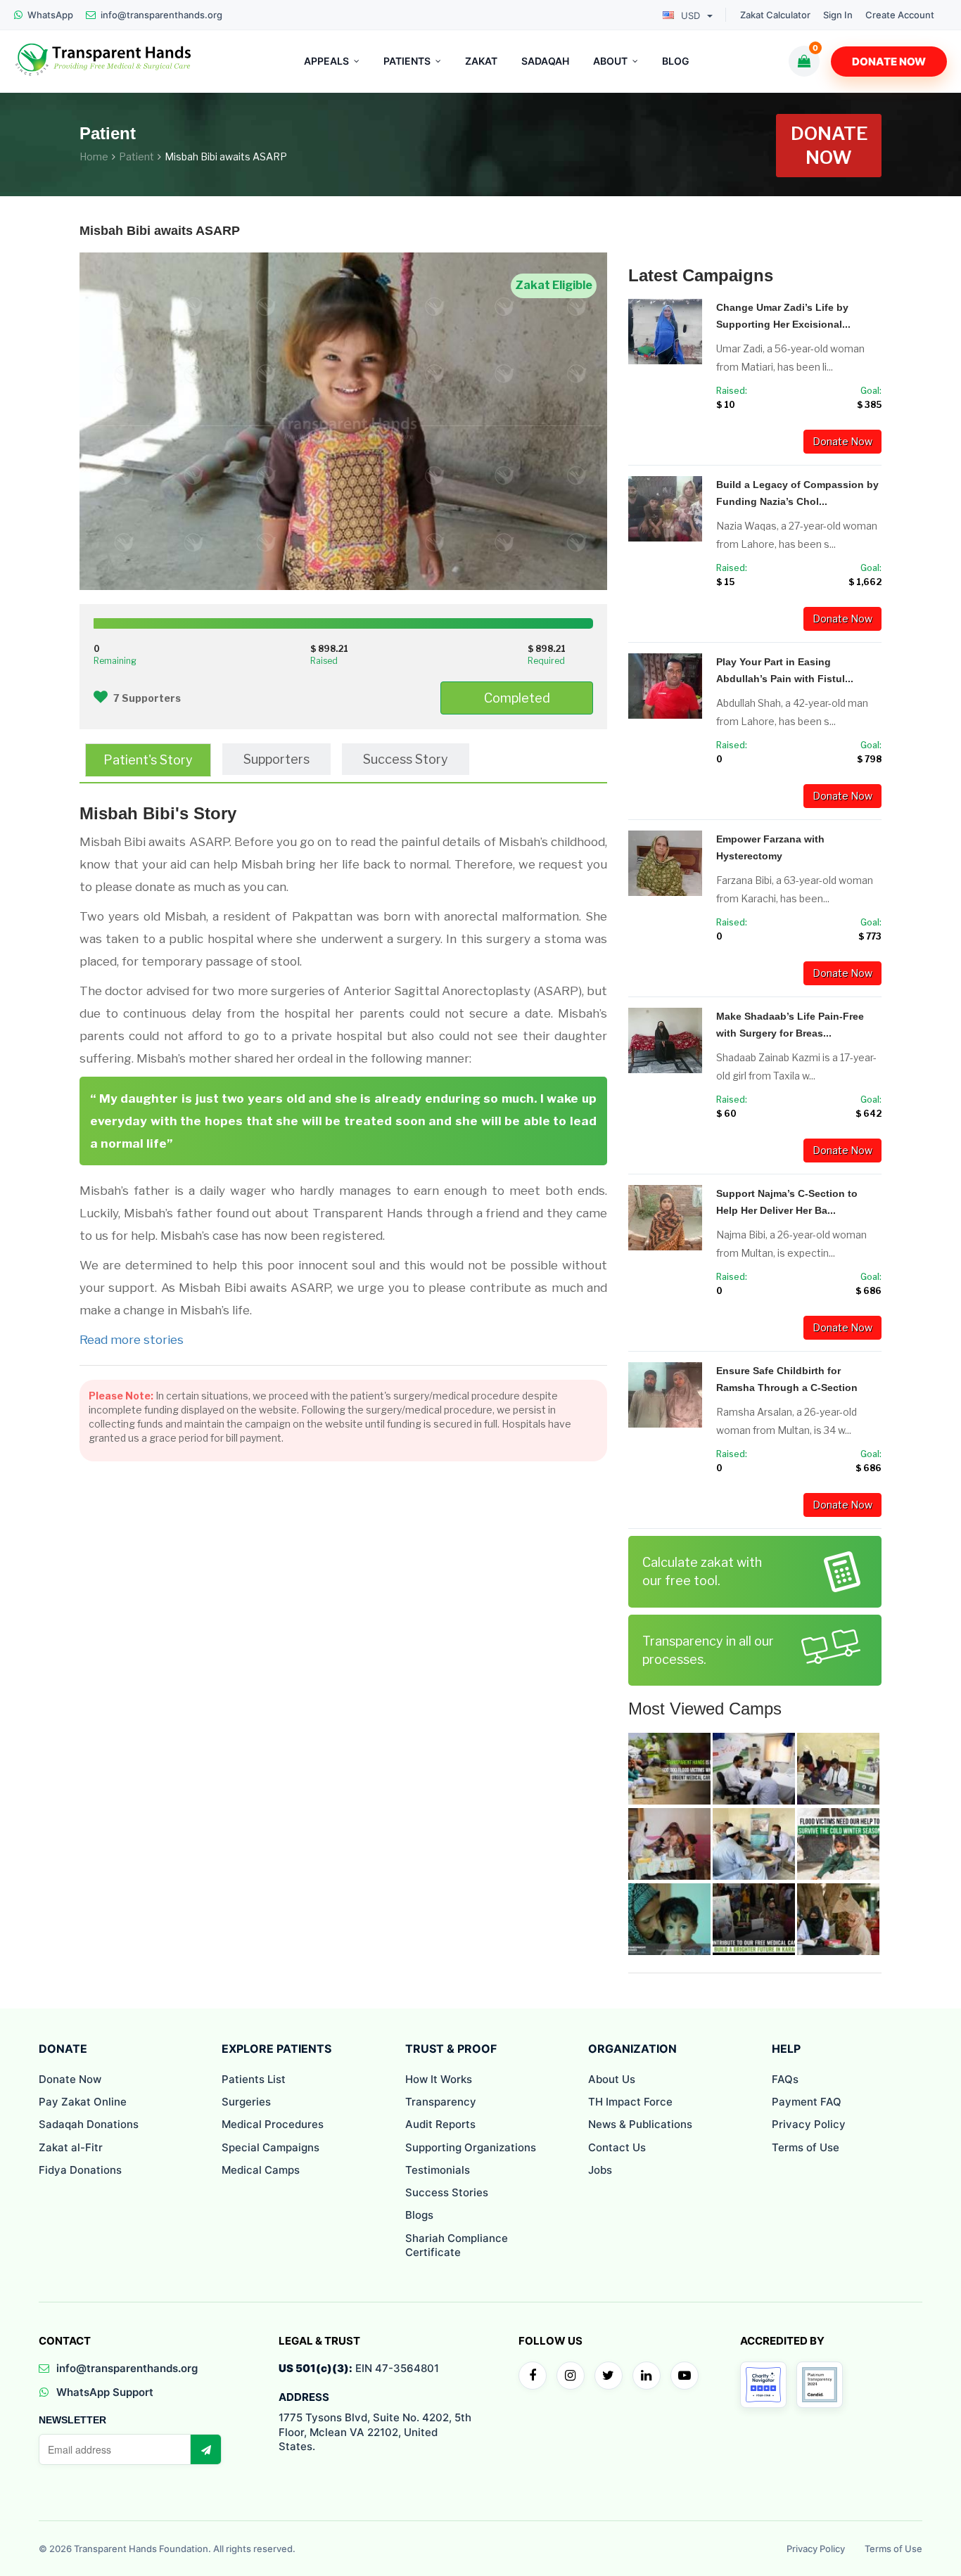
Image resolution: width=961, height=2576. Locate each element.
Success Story (406, 759)
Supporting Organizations (471, 2147)
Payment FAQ (807, 2102)
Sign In (838, 15)
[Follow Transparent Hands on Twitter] (609, 2376)
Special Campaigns (271, 2147)
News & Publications (640, 2124)
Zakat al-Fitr (71, 2147)
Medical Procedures (273, 2124)
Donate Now (889, 62)
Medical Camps (261, 2170)
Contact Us (617, 2147)
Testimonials (438, 2170)
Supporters (276, 759)
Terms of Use (806, 2147)
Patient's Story (148, 760)
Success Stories (447, 2192)
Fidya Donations (80, 2170)
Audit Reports (440, 2124)
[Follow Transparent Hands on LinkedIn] (647, 2376)
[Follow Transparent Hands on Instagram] (571, 2376)
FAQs (785, 2079)
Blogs (419, 2215)
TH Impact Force (630, 2102)
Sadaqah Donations (89, 2124)
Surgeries (246, 2102)
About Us (612, 2079)
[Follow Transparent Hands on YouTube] (685, 2376)
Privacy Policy (809, 2124)
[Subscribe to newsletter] (205, 2449)
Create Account (900, 15)
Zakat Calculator (775, 15)
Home (94, 156)
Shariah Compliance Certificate (457, 2245)
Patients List (254, 2079)
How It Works (439, 2079)
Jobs (600, 2170)
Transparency (441, 2102)
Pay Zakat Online (83, 2102)
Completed (517, 698)
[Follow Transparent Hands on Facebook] (533, 2376)
